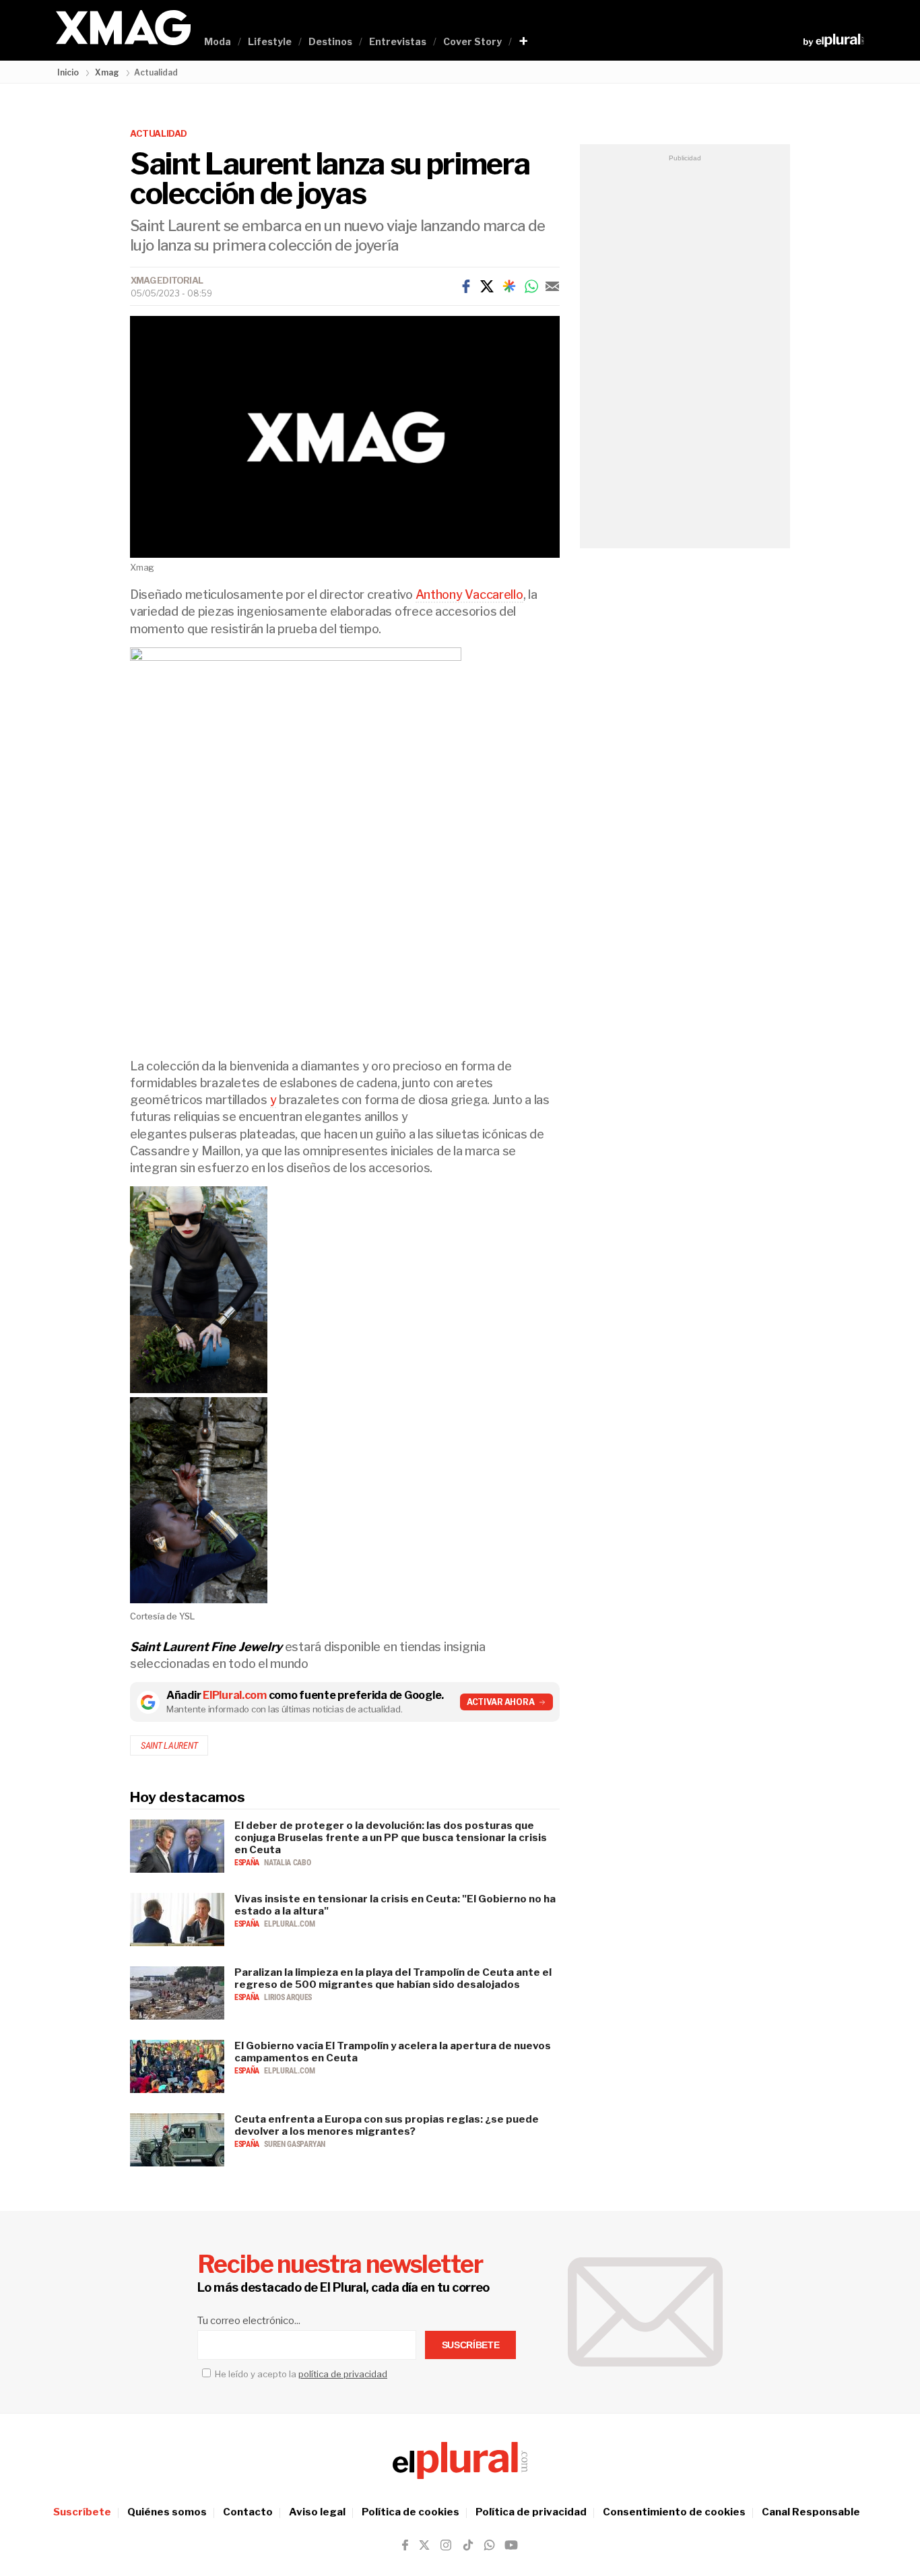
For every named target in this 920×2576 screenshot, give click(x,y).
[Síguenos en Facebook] (405, 2545)
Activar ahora (501, 1702)
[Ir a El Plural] (833, 40)
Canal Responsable (811, 2512)
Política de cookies (410, 2512)
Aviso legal (317, 2512)
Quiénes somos (167, 2512)
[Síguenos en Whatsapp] (488, 2545)
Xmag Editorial (167, 280)
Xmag (107, 72)
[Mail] (552, 286)
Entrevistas (398, 41)
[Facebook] (466, 286)
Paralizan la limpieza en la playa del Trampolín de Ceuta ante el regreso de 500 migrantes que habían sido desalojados (393, 1978)
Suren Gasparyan (295, 2144)
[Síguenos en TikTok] (468, 2545)
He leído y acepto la (300, 2374)
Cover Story (472, 41)
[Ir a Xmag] (123, 29)
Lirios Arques (288, 1997)
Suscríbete (82, 2512)
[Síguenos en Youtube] (511, 2545)
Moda (218, 41)
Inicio (68, 72)
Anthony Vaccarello (469, 594)
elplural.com (289, 1924)
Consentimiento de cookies (674, 2512)
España (248, 1863)
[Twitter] (487, 286)
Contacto (248, 2512)
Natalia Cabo (287, 1863)
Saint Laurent (169, 1745)
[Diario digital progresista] (460, 2460)
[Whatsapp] (531, 286)
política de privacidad (343, 2374)
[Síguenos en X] (424, 2545)
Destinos (330, 41)
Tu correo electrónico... (249, 2321)
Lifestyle (270, 41)
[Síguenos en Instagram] (446, 2545)
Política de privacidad (531, 2512)
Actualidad (159, 133)
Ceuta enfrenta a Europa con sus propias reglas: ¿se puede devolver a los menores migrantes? (387, 2125)
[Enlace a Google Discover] (509, 286)
